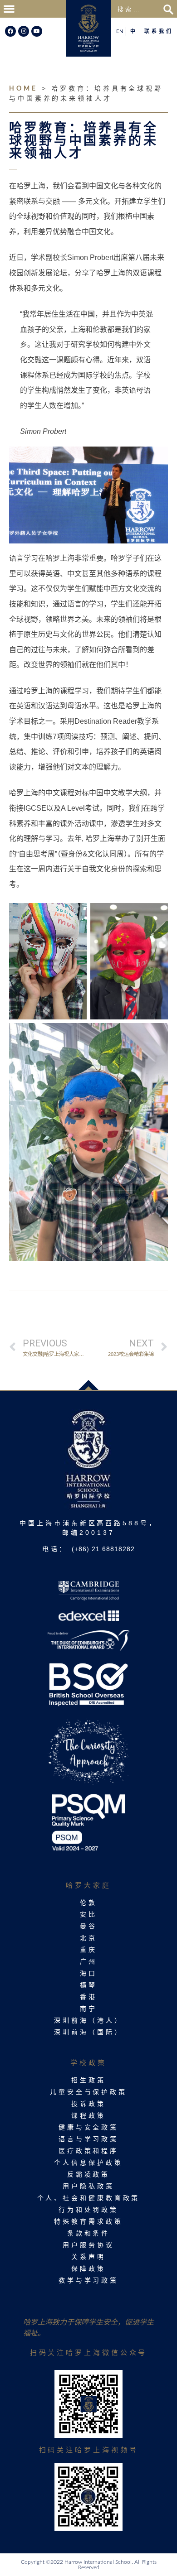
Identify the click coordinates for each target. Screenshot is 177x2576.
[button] (9, 9)
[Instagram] (24, 31)
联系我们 (159, 31)
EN (120, 31)
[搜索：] (139, 9)
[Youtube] (37, 31)
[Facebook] (10, 31)
